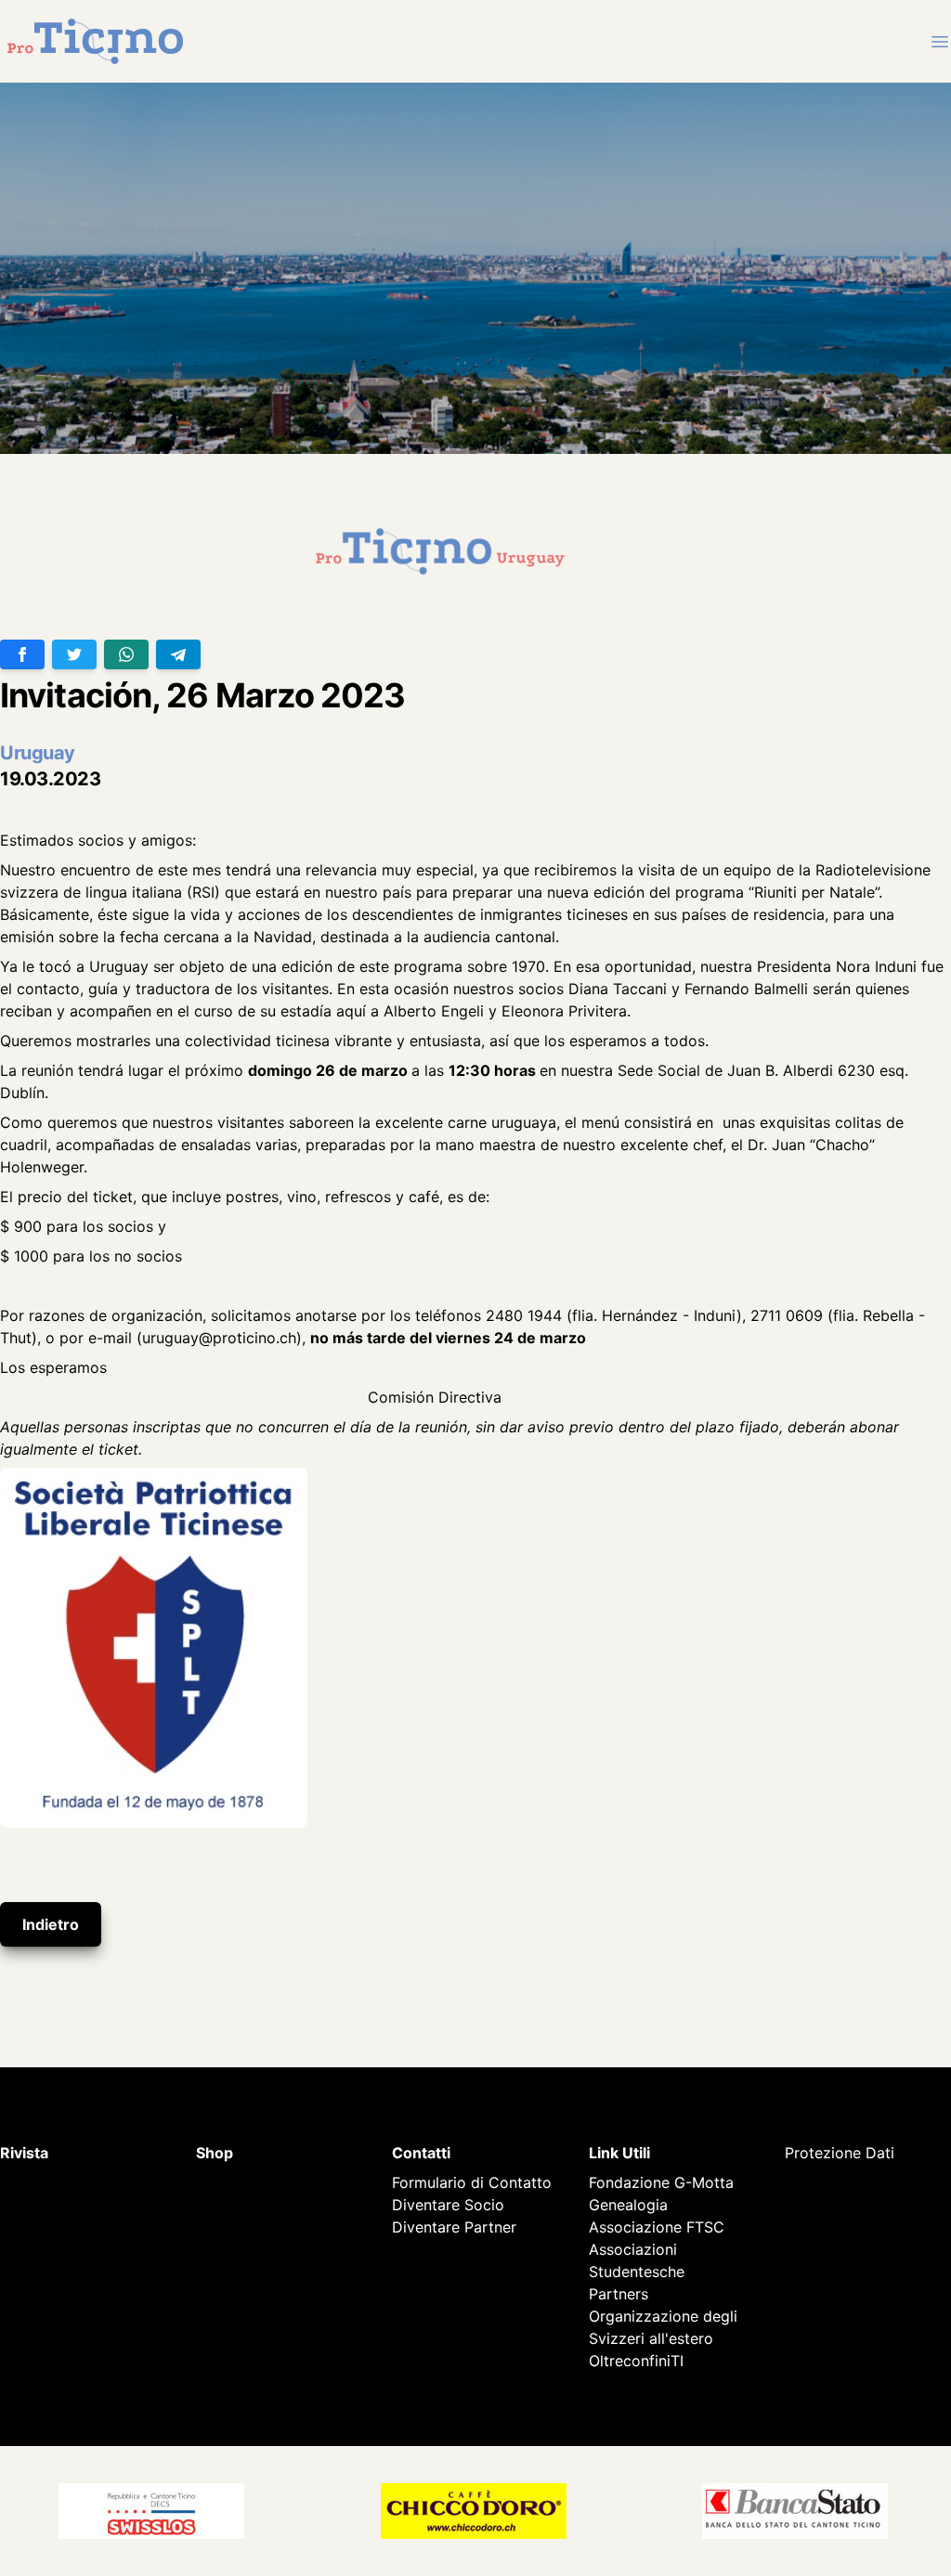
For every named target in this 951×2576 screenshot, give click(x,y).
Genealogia (628, 2205)
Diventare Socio (448, 2205)
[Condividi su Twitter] (74, 654)
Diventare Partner (454, 2227)
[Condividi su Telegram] (178, 654)
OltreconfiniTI (636, 2361)
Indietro (51, 1924)
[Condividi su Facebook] (22, 654)
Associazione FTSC (657, 2227)
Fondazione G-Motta (661, 2182)
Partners (619, 2294)
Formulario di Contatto (472, 2182)
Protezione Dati (840, 2153)
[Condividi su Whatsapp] (126, 654)
